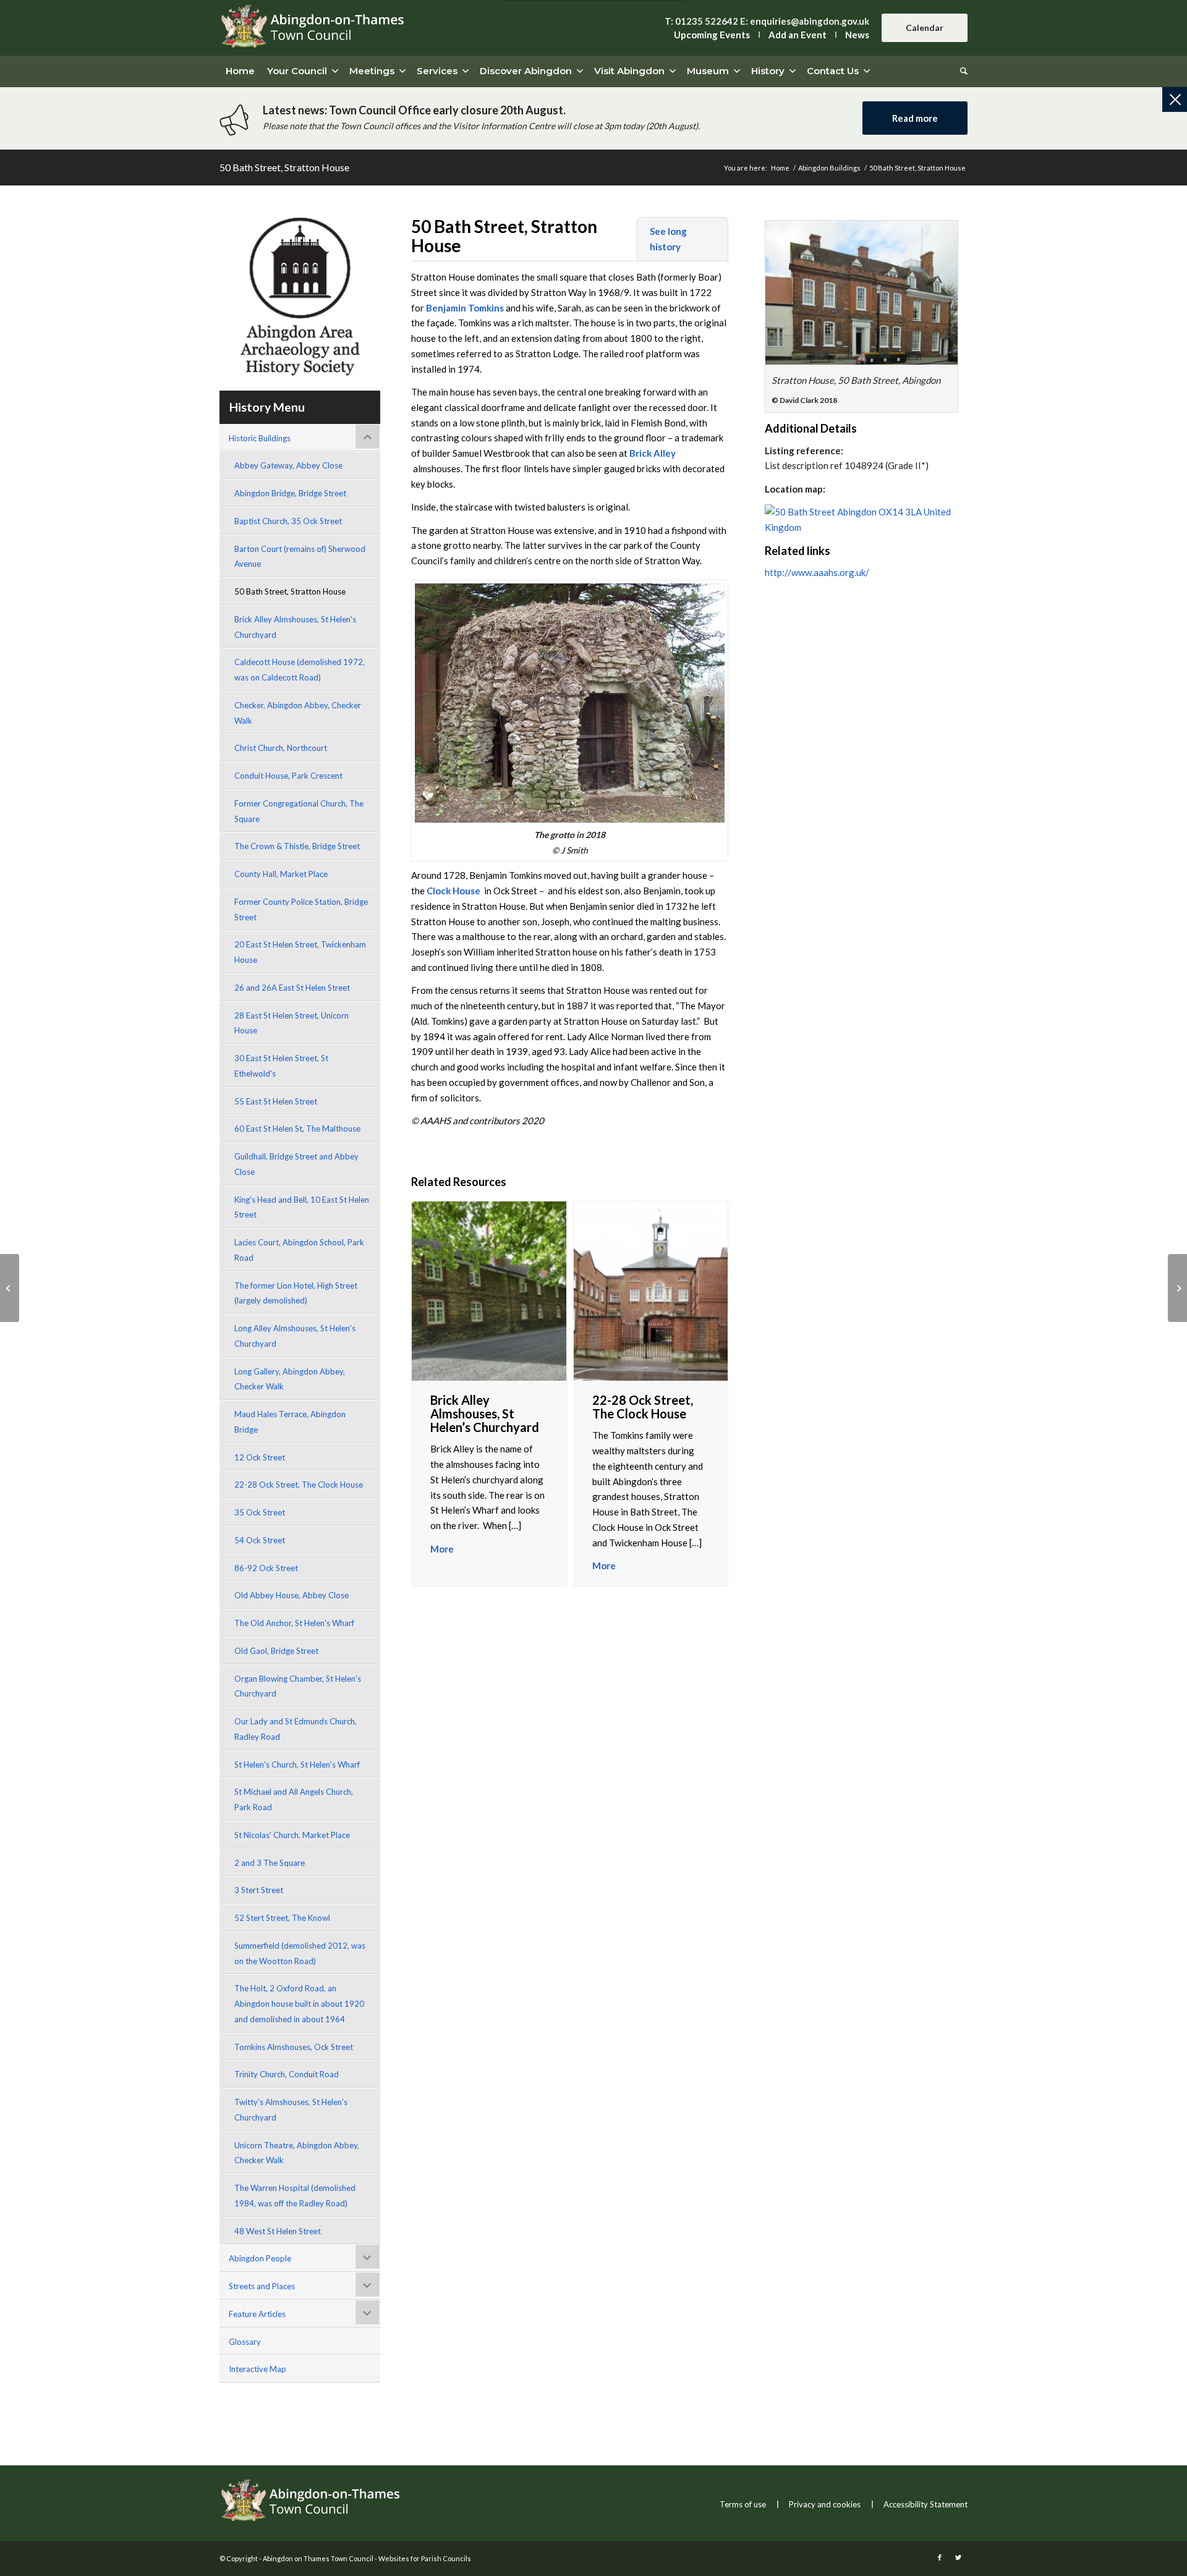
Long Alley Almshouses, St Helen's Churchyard (295, 1336)
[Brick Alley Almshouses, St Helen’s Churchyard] (1177, 1288)
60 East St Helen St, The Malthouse (297, 1129)
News (857, 35)
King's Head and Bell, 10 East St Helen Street (302, 1207)
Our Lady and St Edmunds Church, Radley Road (296, 1729)
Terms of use (743, 2504)
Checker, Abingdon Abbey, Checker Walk (298, 713)
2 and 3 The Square (270, 1863)
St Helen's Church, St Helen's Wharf (297, 1765)
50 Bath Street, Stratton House (284, 167)
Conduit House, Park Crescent (288, 776)
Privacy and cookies (825, 2504)
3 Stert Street (259, 1890)
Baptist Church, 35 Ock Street (288, 521)
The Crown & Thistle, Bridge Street (297, 846)
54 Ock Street (260, 1540)
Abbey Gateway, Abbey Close (288, 465)
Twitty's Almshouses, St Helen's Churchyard (291, 2110)
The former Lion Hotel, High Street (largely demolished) (296, 1293)
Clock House (453, 891)
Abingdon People (260, 2258)
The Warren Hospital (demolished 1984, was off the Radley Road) (295, 2196)
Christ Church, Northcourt (281, 748)
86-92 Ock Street (266, 1568)
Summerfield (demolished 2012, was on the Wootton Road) (300, 1953)
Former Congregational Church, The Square (299, 811)
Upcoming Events (712, 35)
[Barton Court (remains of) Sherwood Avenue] (10, 1288)
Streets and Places (262, 2286)
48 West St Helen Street (278, 2231)
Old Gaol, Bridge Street (276, 1651)
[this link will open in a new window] (862, 293)
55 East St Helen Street (276, 1101)
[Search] (961, 71)
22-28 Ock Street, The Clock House (299, 1485)
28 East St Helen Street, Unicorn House (291, 1023)
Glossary (245, 2342)
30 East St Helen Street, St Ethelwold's (281, 1066)
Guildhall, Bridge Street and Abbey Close (296, 1164)
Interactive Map (257, 2369)
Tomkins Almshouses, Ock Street (294, 2047)
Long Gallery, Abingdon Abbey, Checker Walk (290, 1379)
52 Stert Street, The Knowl (282, 1918)
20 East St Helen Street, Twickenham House (300, 952)
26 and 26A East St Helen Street (292, 988)
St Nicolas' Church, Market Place (292, 1835)
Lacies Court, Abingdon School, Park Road (299, 1250)
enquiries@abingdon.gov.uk (810, 21)
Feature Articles (257, 2314)
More (442, 1549)
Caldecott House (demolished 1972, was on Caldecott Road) (300, 670)
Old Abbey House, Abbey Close (291, 1595)
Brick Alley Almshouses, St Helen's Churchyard (295, 627)
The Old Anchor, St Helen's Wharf (294, 1623)
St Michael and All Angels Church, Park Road (294, 1799)
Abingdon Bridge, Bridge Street (290, 493)
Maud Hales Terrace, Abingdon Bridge (290, 1422)
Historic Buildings (260, 438)
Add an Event (798, 35)
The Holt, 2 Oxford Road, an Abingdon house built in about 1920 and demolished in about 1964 (299, 2004)
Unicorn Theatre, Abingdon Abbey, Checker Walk (297, 2153)
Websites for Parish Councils (425, 2558)
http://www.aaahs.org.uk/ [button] (817, 572)
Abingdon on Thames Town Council (318, 2558)
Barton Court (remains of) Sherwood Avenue (300, 557)
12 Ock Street (260, 1457)
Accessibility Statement (925, 2504)
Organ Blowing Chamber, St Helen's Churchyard (298, 1686)
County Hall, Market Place (281, 874)
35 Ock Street (260, 1512)
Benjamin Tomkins (465, 308)
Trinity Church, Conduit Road (287, 2074)
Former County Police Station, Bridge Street (301, 909)
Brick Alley (653, 453)
